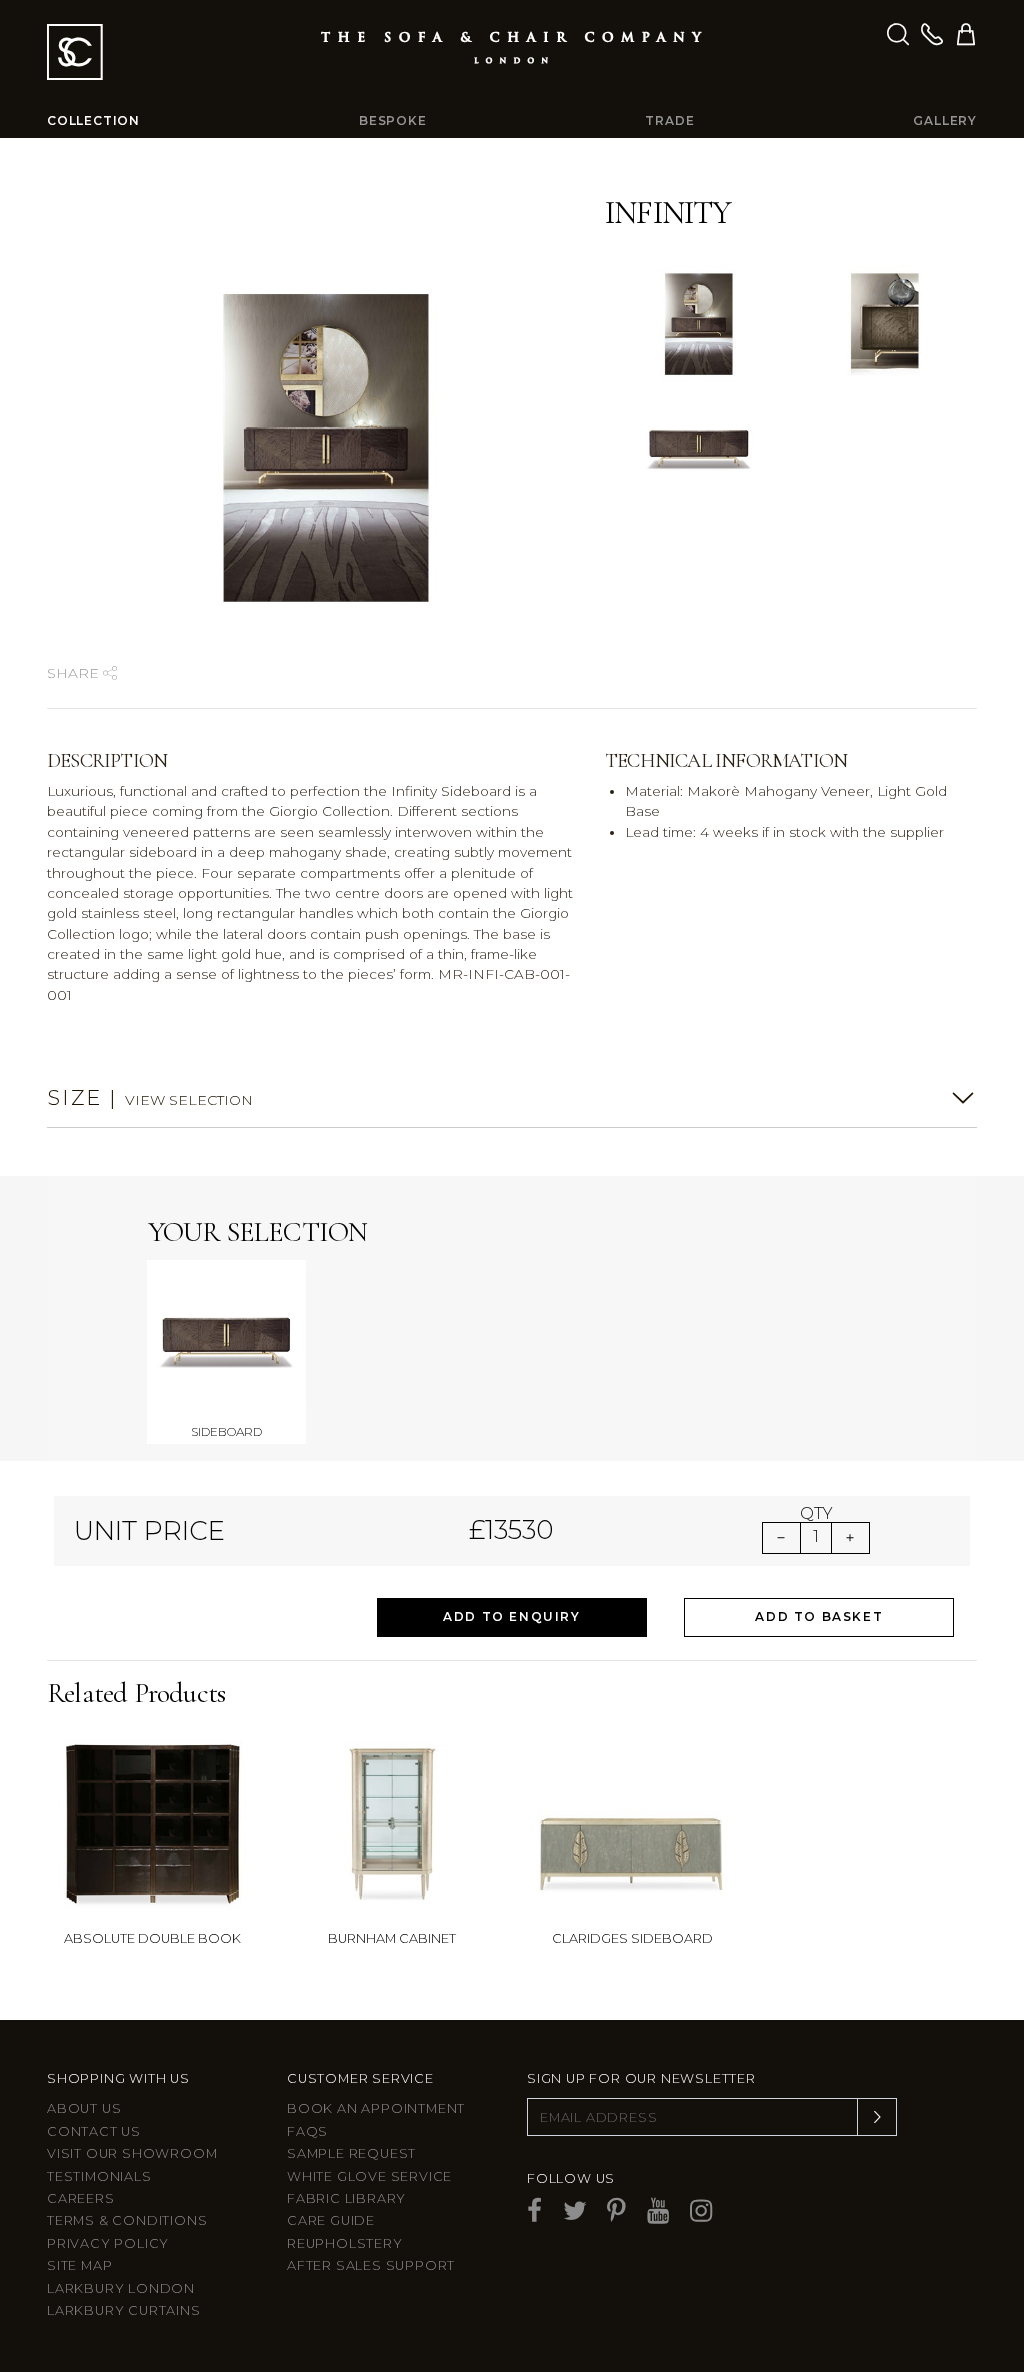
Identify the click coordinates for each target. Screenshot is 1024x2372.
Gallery (945, 120)
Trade (669, 120)
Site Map (79, 2265)
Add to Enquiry (511, 1616)
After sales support (371, 2265)
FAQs (307, 2131)
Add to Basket (819, 1616)
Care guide (331, 2220)
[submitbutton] (877, 2117)
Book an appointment (376, 2108)
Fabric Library (346, 2198)
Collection (93, 120)
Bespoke (393, 120)
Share (75, 673)
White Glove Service (369, 2176)
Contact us (94, 2131)
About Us (84, 2108)
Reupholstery (345, 2243)
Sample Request (351, 2153)
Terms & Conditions (127, 2220)
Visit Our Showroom (132, 2153)
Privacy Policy (108, 2243)
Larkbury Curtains (124, 2310)
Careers (81, 2198)
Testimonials (99, 2176)
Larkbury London (121, 2288)
